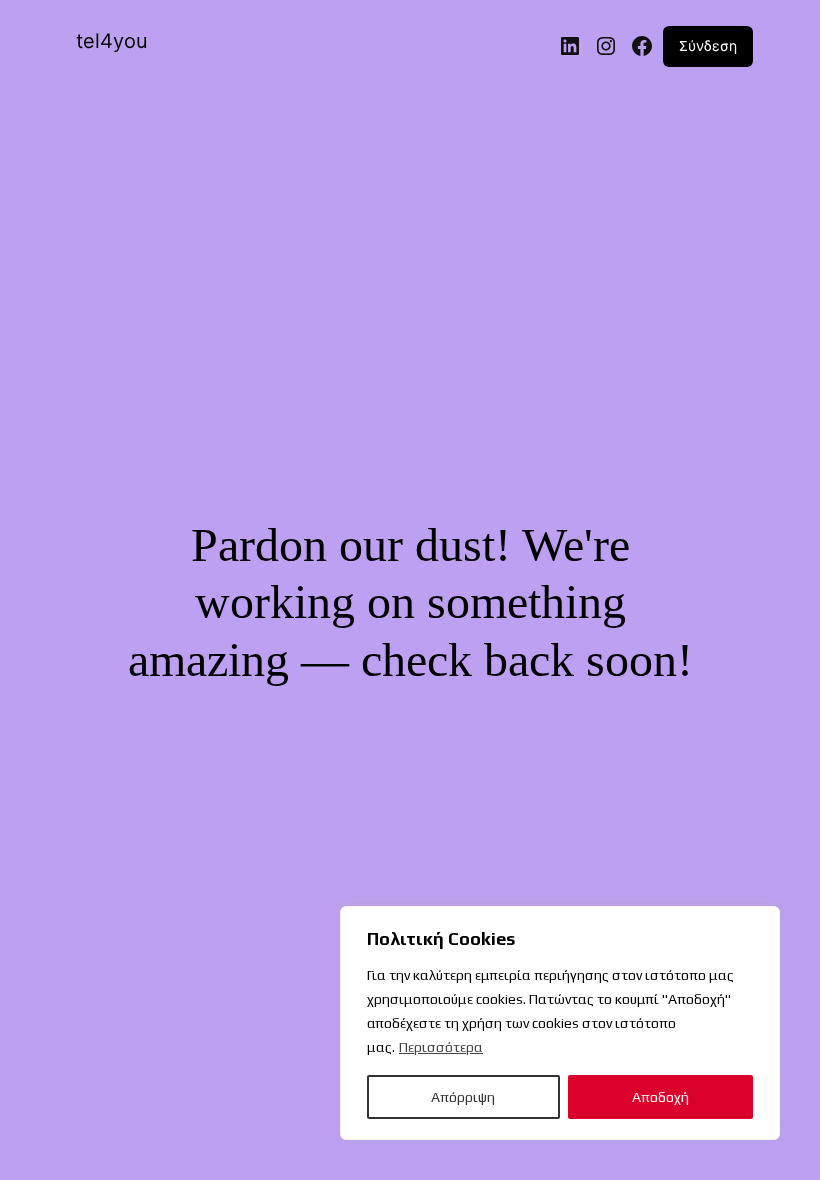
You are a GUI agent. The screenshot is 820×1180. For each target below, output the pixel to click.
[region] (560, 1023)
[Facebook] (642, 46)
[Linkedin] (570, 46)
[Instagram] (606, 46)
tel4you (112, 41)
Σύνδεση (708, 45)
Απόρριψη (463, 1097)
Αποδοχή (660, 1097)
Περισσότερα (441, 1047)
